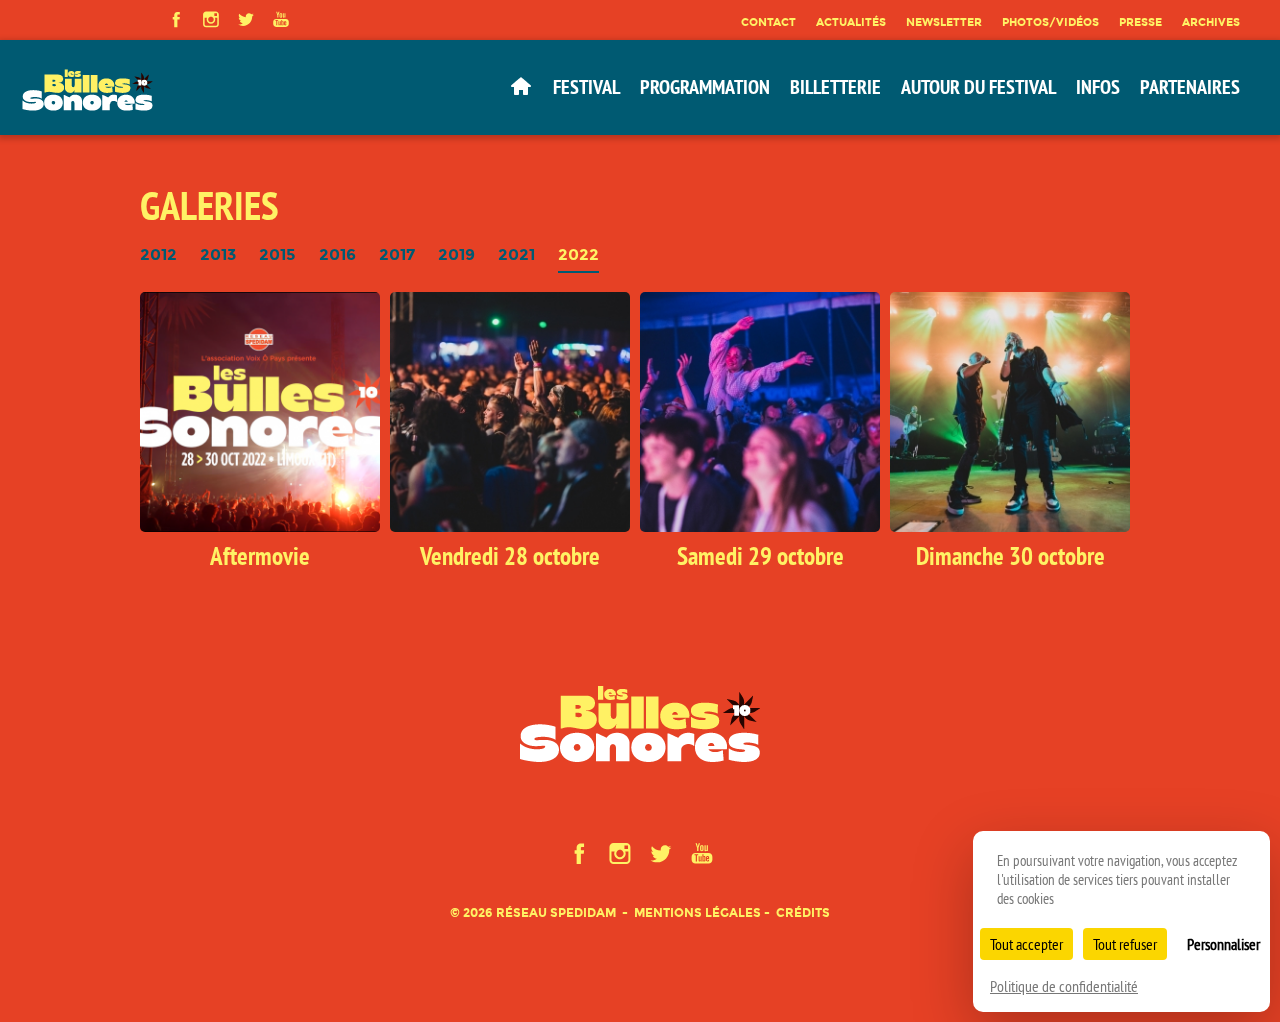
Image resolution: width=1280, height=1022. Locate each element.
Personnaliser (1223, 944)
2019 (456, 255)
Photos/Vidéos (1050, 22)
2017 (397, 255)
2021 (516, 255)
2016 (337, 255)
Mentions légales (697, 912)
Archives (1211, 22)
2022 (578, 255)
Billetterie (835, 87)
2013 (218, 255)
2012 (158, 255)
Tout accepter (1026, 944)
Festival (586, 87)
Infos (1098, 87)
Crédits (803, 912)
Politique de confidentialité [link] (1064, 986)
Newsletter (944, 22)
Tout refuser (1125, 944)
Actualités (851, 22)
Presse (1140, 22)
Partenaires (1190, 87)
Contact (768, 22)
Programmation (705, 87)
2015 (277, 255)
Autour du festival (978, 87)
